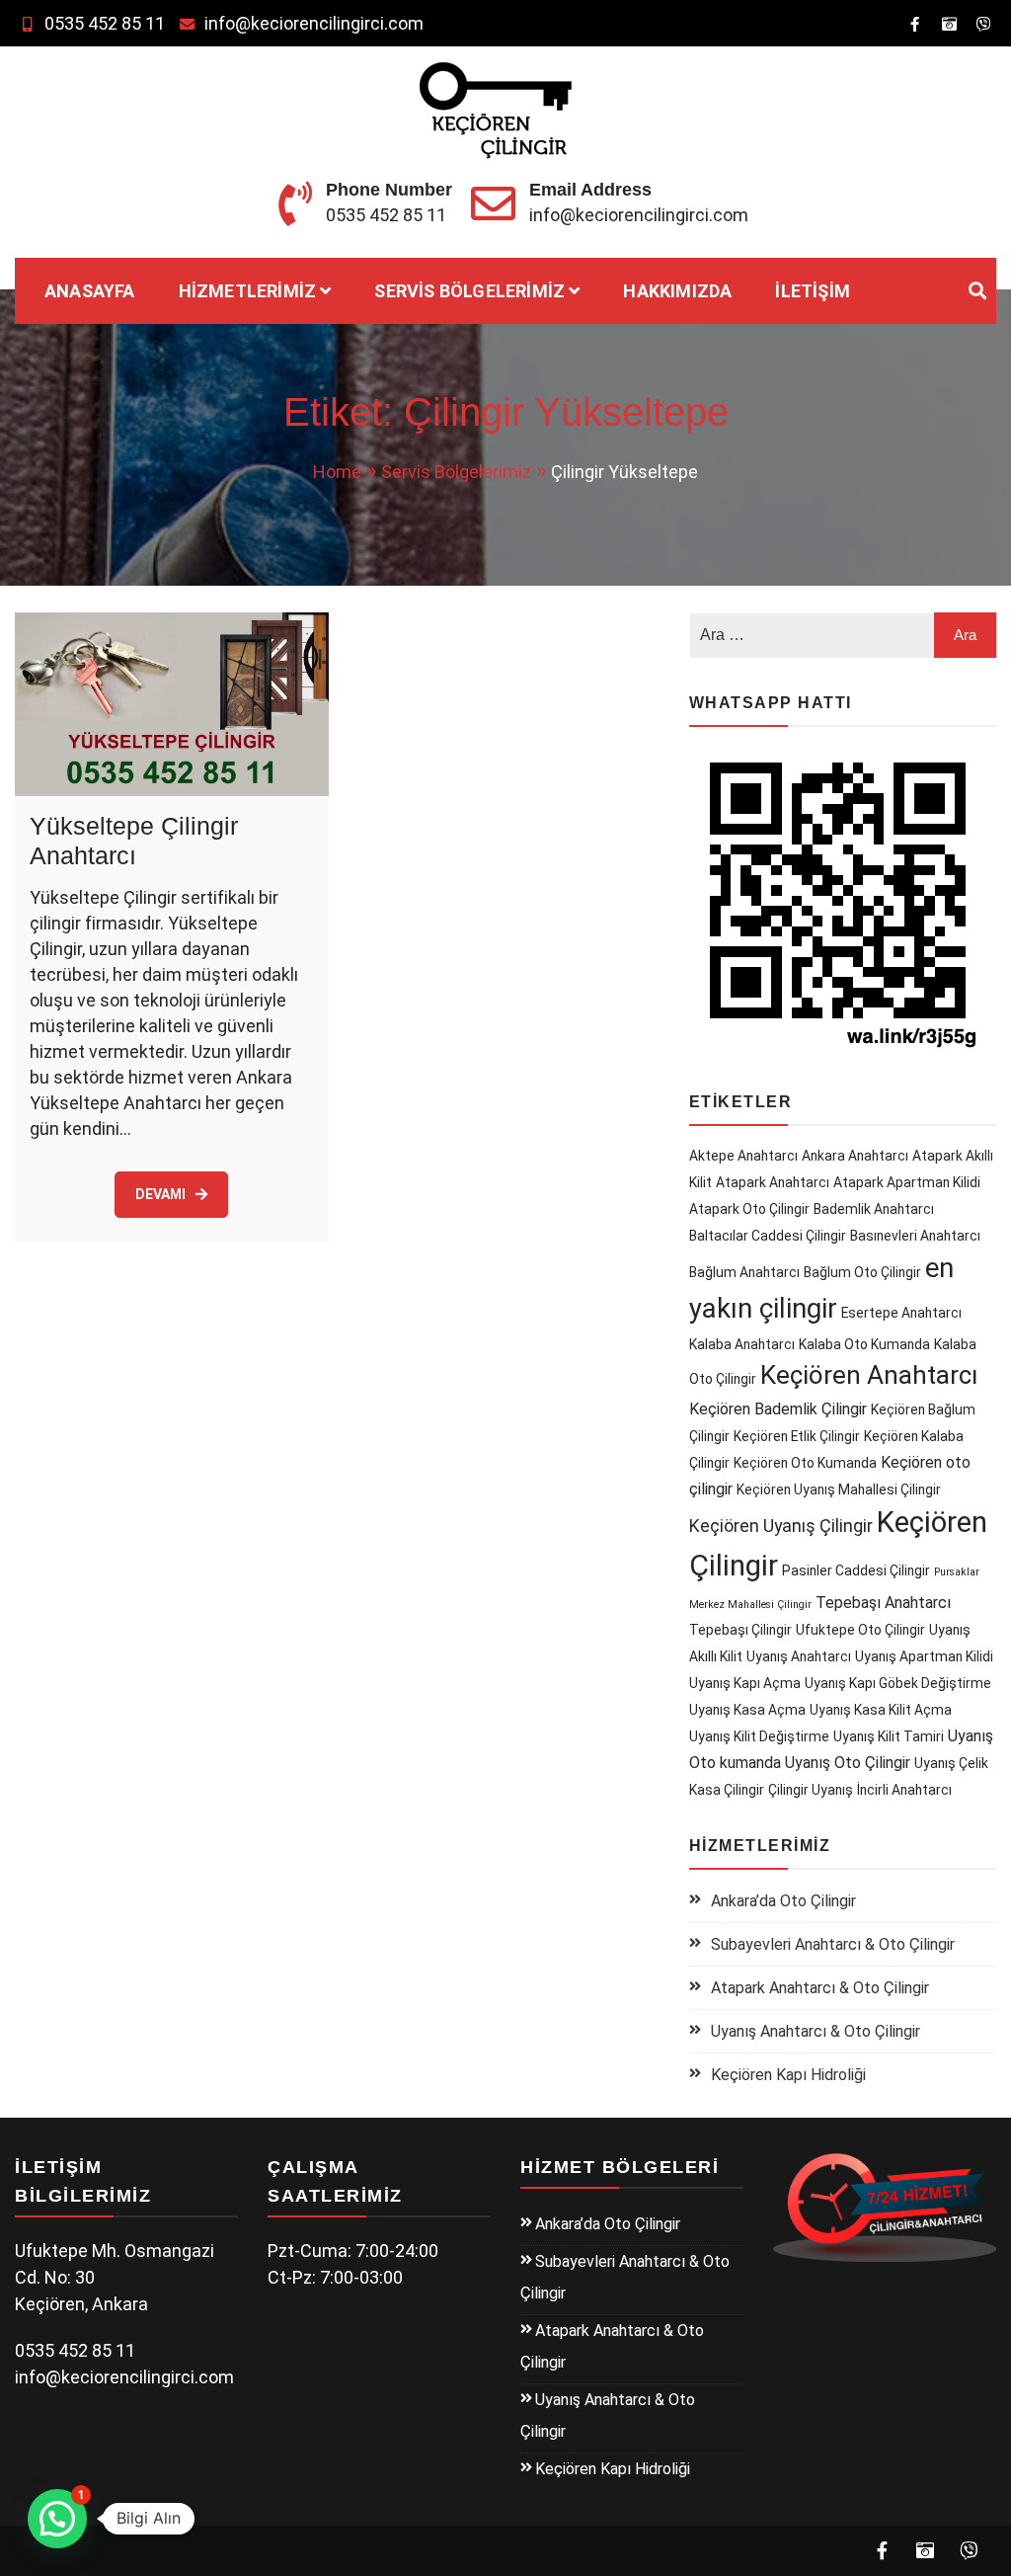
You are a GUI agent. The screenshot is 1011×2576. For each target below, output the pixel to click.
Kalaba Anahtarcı (742, 1344)
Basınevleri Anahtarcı (915, 1236)
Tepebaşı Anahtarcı (883, 1603)
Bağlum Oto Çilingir (862, 1272)
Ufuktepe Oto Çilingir (860, 1630)
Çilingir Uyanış (811, 1790)
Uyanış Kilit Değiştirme (759, 1736)
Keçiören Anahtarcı (869, 1375)
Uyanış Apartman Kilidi (924, 1656)
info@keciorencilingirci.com (314, 23)
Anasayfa (90, 291)
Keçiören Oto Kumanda (805, 1463)
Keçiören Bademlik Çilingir (778, 1409)
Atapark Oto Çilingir (749, 1209)
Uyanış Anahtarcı (799, 1656)
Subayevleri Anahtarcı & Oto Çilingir (833, 1944)
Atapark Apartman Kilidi (907, 1182)
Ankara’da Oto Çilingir (783, 1901)
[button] (57, 2519)
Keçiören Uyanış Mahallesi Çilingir (839, 1489)
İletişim (813, 291)
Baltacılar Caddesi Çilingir (768, 1236)
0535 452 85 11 (105, 23)
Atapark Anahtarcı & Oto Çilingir (820, 1988)
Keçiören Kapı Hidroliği (788, 2075)
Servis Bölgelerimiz (469, 291)
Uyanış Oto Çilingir (848, 1763)
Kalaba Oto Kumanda (864, 1344)
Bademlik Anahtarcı (874, 1209)
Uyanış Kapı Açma (745, 1683)
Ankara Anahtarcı (855, 1156)
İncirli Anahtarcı (904, 1790)
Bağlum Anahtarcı (744, 1272)
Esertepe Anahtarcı (901, 1313)
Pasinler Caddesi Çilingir (856, 1570)
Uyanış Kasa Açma (747, 1710)
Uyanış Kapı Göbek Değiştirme (898, 1683)
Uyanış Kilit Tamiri (889, 1736)
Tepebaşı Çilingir (740, 1630)
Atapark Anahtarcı (773, 1182)
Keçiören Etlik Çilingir (797, 1436)
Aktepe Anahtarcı (743, 1156)
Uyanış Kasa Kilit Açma (881, 1710)
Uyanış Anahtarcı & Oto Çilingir (816, 2031)
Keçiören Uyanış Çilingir (781, 1526)
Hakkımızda (677, 291)
